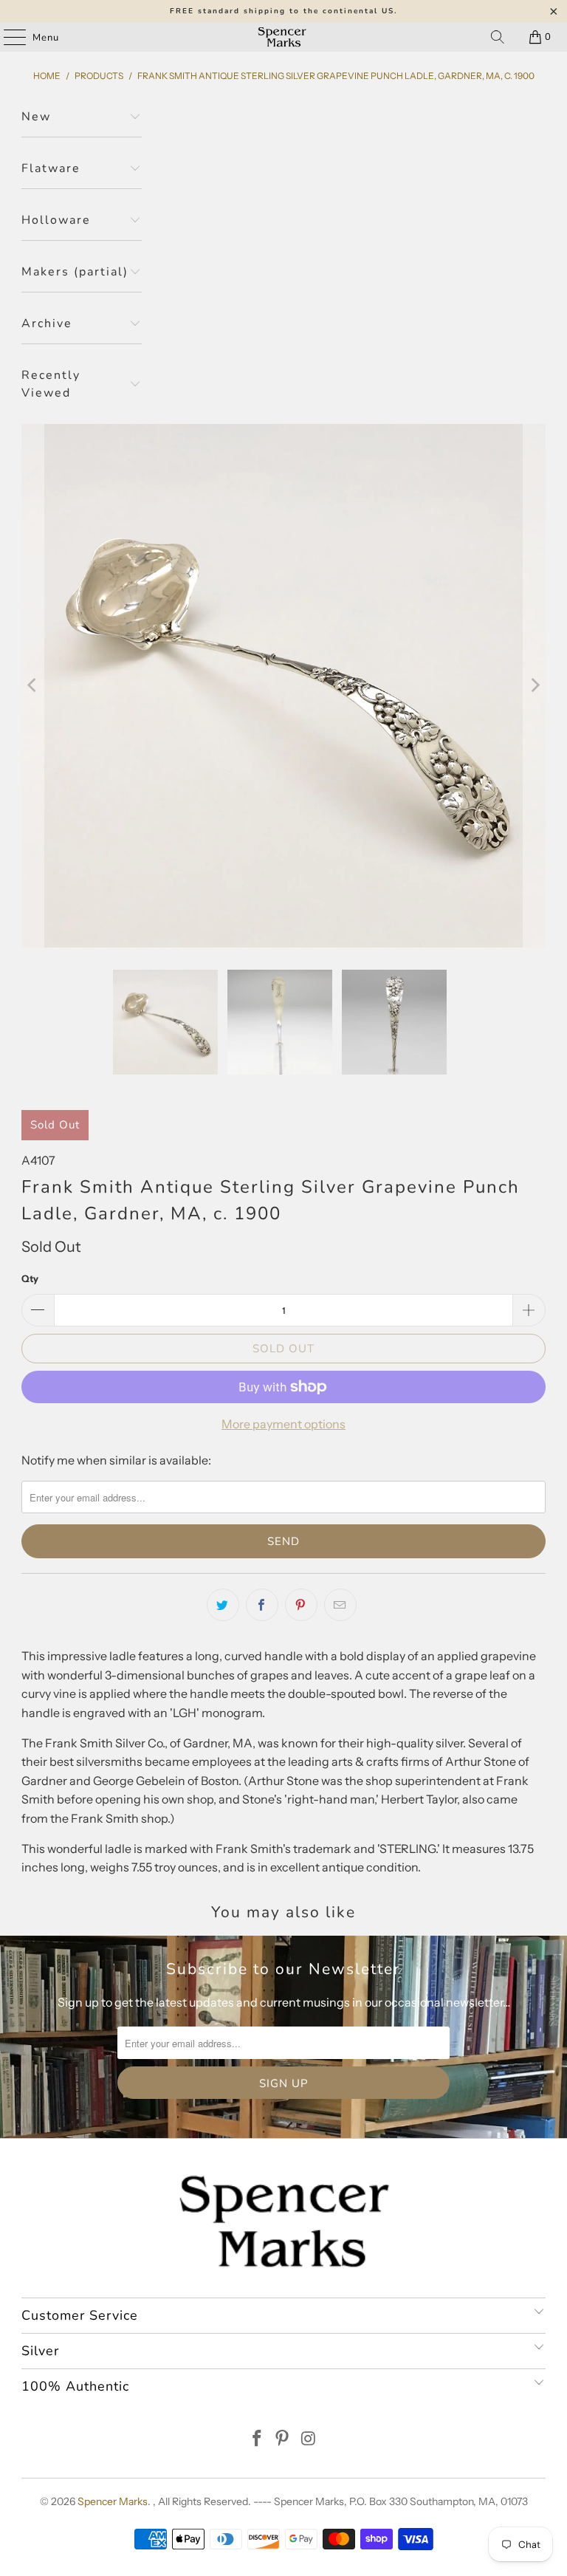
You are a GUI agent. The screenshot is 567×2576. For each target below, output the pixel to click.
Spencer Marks (113, 2501)
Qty (30, 1278)
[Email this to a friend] (340, 1605)
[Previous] (32, 686)
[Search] (498, 37)
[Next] (535, 686)
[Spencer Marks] (283, 37)
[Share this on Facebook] (262, 1605)
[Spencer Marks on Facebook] (257, 2440)
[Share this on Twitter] (223, 1605)
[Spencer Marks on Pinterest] (283, 2440)
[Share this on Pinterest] (301, 1605)
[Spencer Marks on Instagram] (309, 2440)
